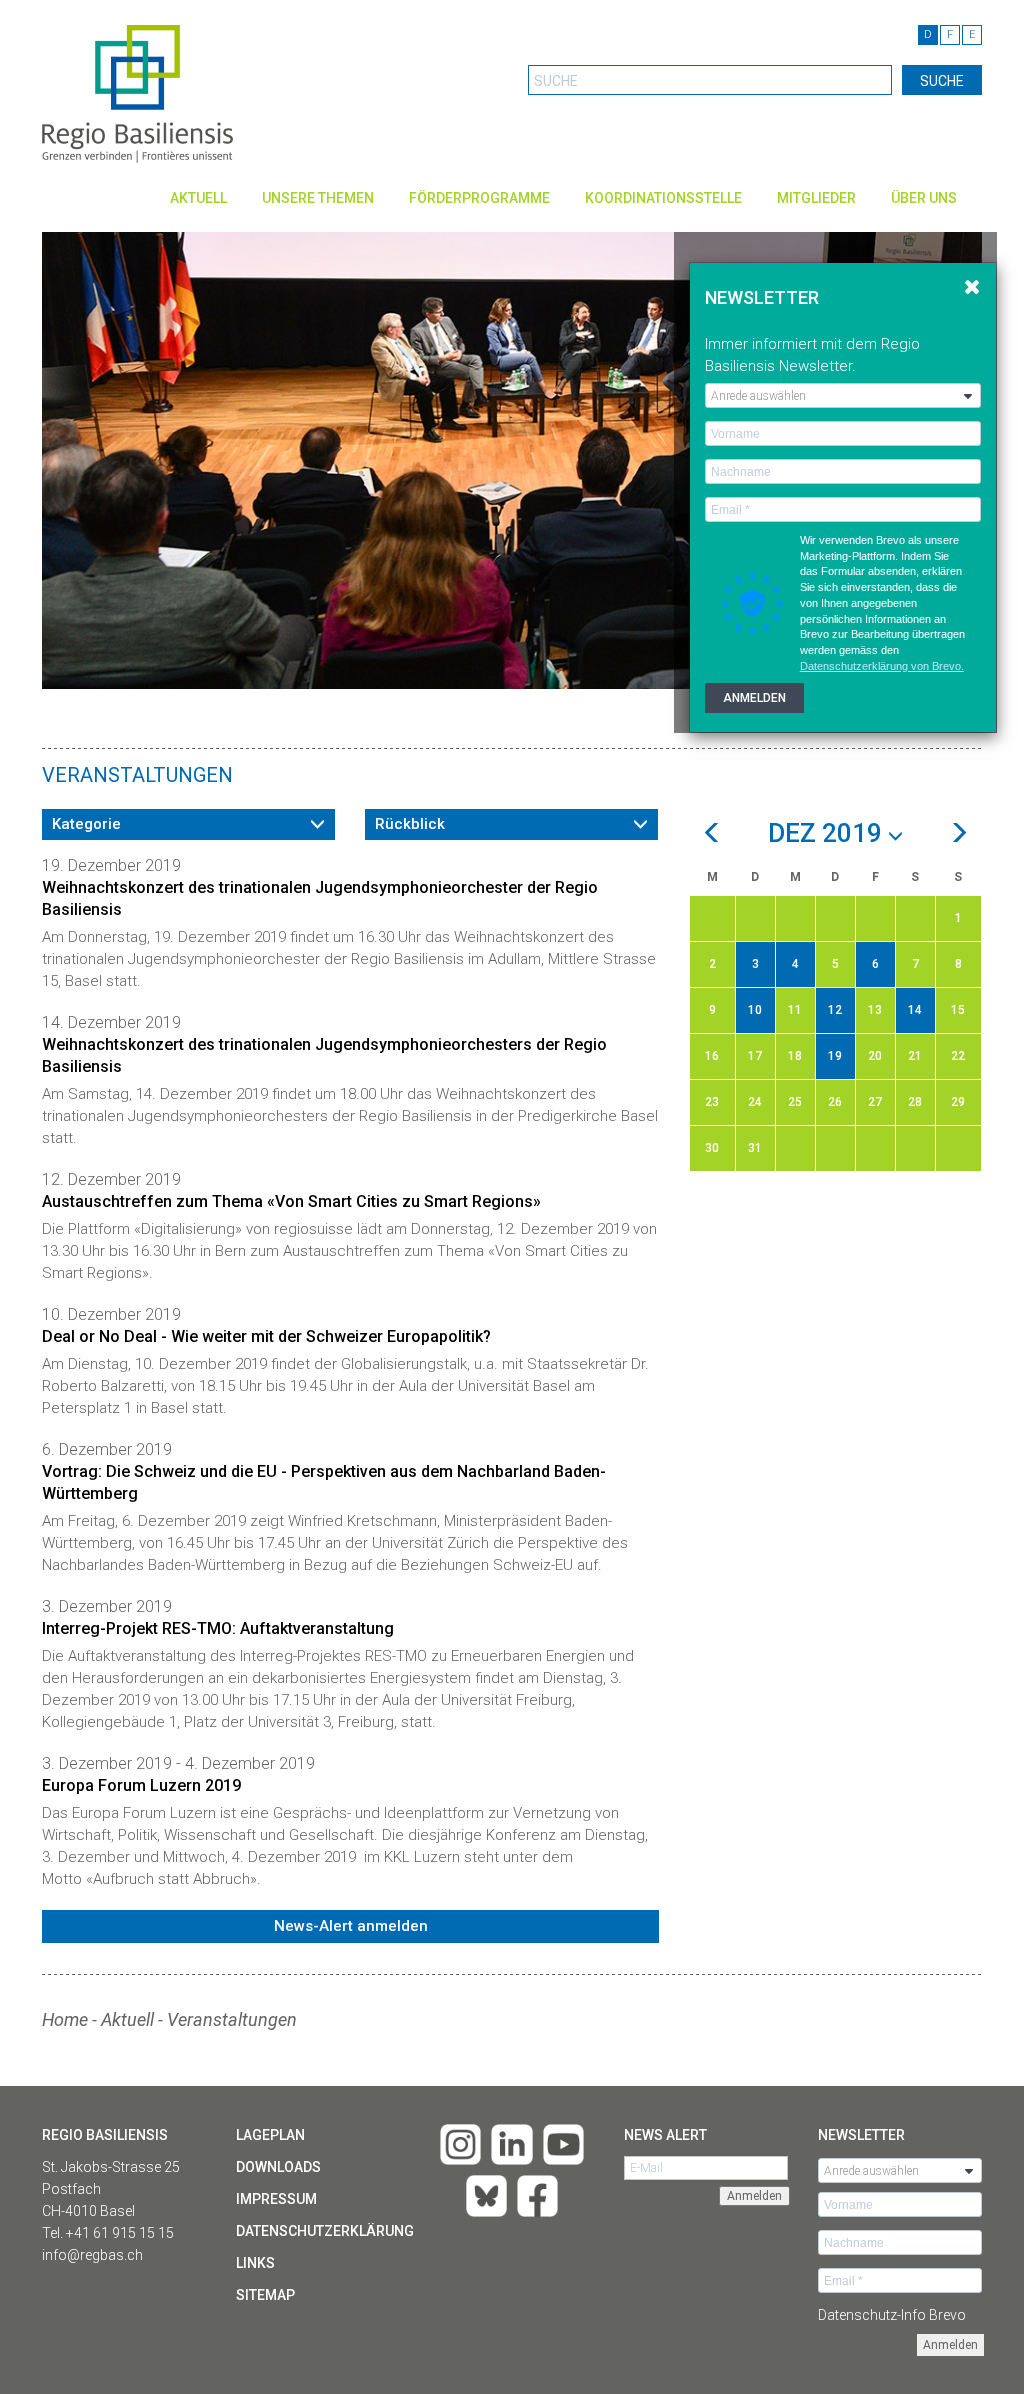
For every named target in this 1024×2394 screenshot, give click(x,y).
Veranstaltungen (232, 2019)
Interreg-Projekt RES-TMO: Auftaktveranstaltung (218, 1628)
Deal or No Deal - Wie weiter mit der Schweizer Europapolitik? (266, 1336)
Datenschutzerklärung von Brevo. (882, 666)
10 (755, 1010)
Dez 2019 (828, 834)
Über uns (924, 198)
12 (835, 1010)
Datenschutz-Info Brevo (892, 2315)
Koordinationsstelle (663, 198)
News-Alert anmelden (351, 1926)
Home (65, 2019)
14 (915, 1010)
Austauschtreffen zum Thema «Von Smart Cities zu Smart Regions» (291, 1201)
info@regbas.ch (92, 2255)
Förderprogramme (479, 198)
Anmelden (950, 2345)
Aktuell (198, 198)
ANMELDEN (754, 698)
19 (835, 1056)
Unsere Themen (318, 198)
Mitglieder (816, 198)
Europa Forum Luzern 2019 (141, 1785)
